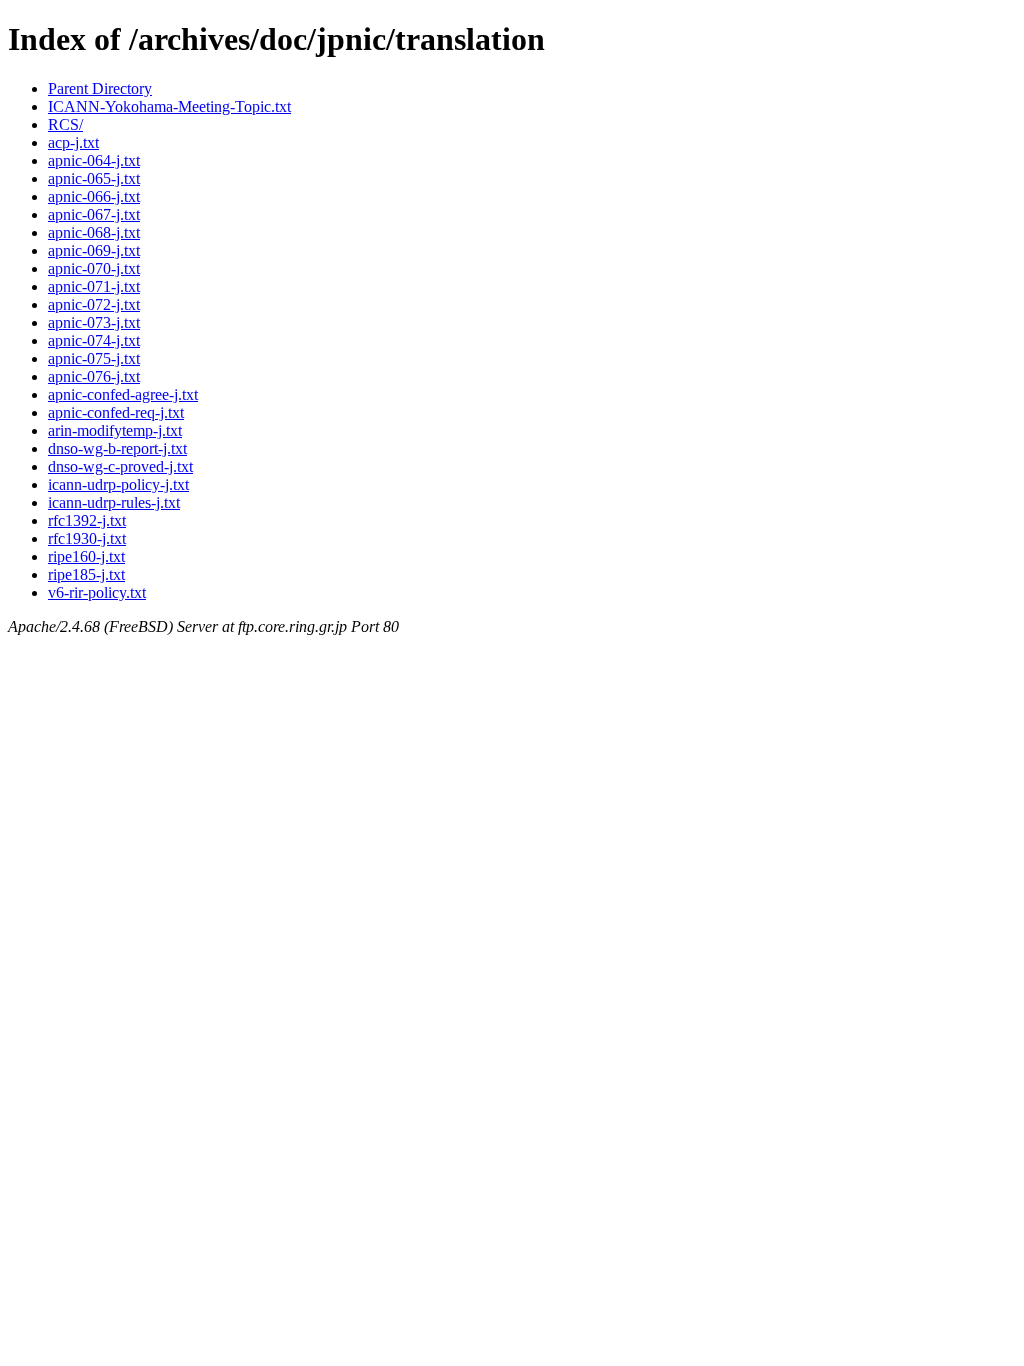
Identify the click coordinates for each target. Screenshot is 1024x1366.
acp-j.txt (73, 142)
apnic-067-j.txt (94, 214)
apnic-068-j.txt (94, 232)
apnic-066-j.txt (94, 196)
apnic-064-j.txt (94, 160)
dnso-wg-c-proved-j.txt (120, 466)
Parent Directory (100, 88)
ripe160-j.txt (86, 556)
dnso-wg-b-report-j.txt (117, 448)
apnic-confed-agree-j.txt (123, 394)
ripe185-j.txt (86, 574)
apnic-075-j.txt (94, 358)
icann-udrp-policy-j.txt (118, 484)
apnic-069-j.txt (94, 250)
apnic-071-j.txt (94, 286)
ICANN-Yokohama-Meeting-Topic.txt (169, 106)
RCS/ (65, 124)
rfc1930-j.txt (87, 538)
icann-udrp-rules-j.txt (114, 502)
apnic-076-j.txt (94, 376)
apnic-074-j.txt (94, 340)
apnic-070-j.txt (94, 268)
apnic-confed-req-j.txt (116, 412)
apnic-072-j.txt (94, 304)
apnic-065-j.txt (94, 178)
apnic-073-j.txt (94, 322)
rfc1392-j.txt (87, 520)
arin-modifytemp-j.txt (115, 430)
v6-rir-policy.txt (97, 592)
